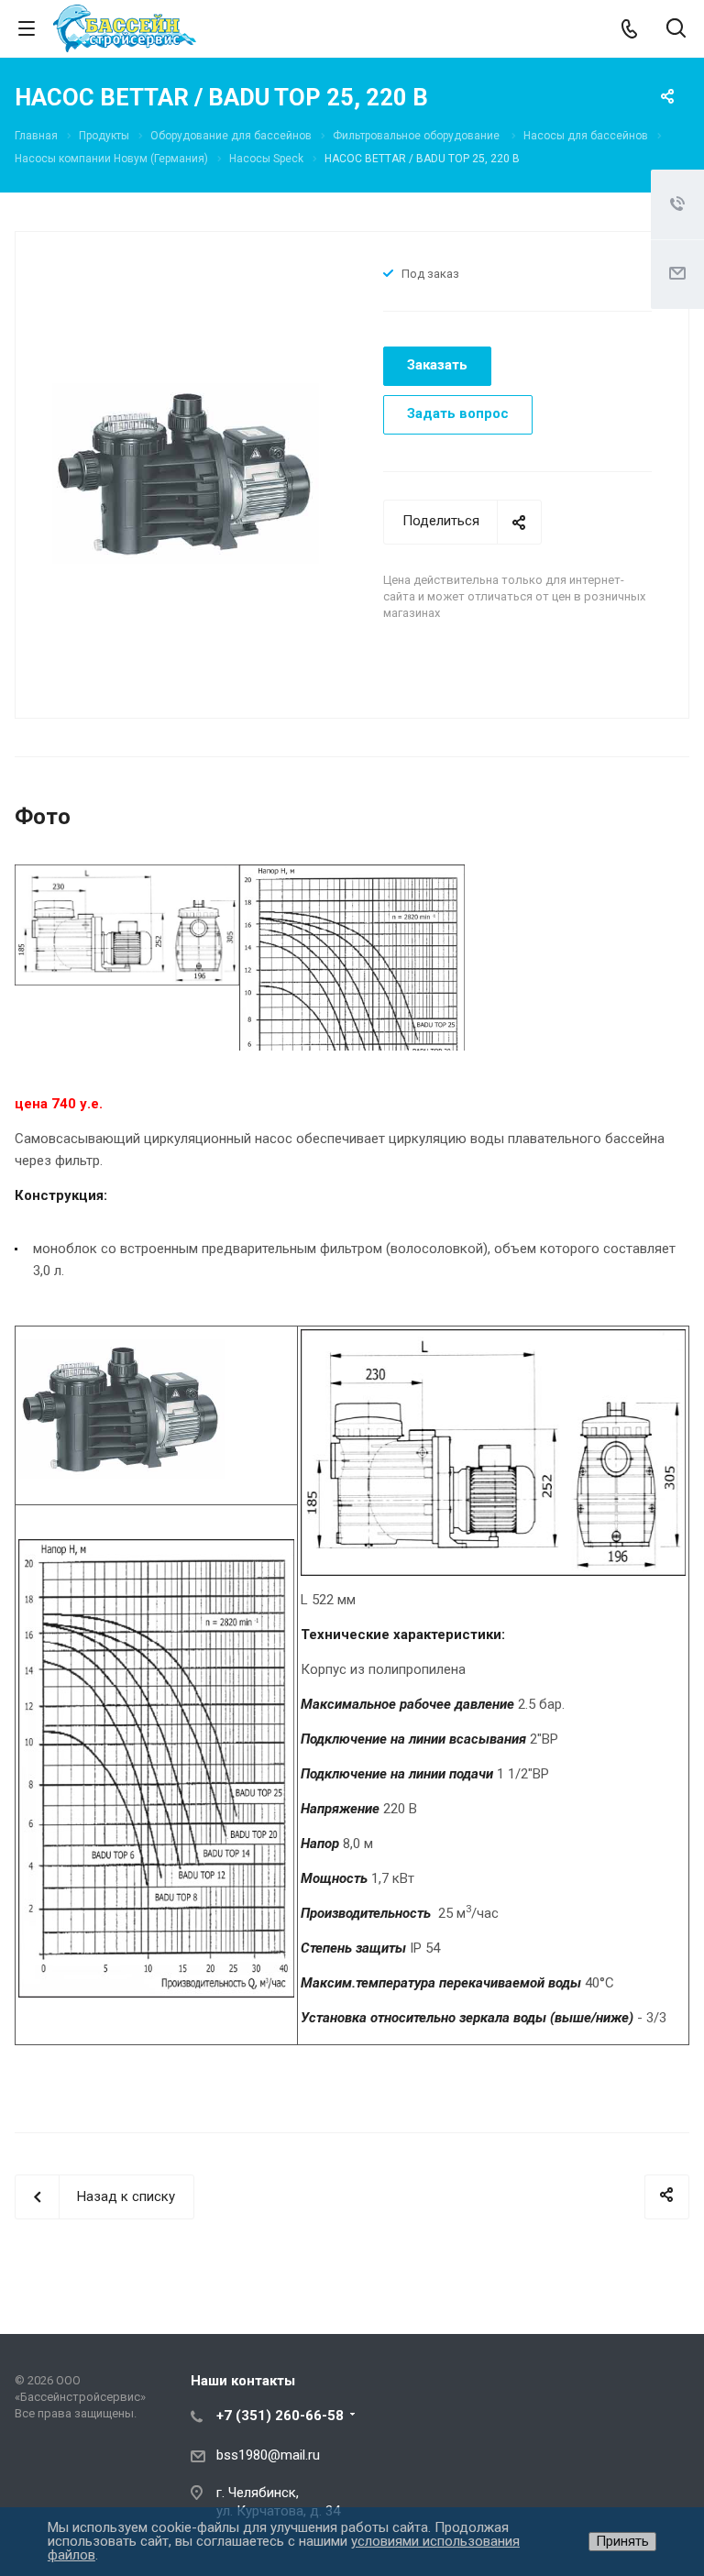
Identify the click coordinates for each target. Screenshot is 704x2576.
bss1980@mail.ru (268, 2455)
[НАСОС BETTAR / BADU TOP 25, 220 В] (186, 473)
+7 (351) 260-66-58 (280, 2416)
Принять (622, 2541)
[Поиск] (676, 30)
